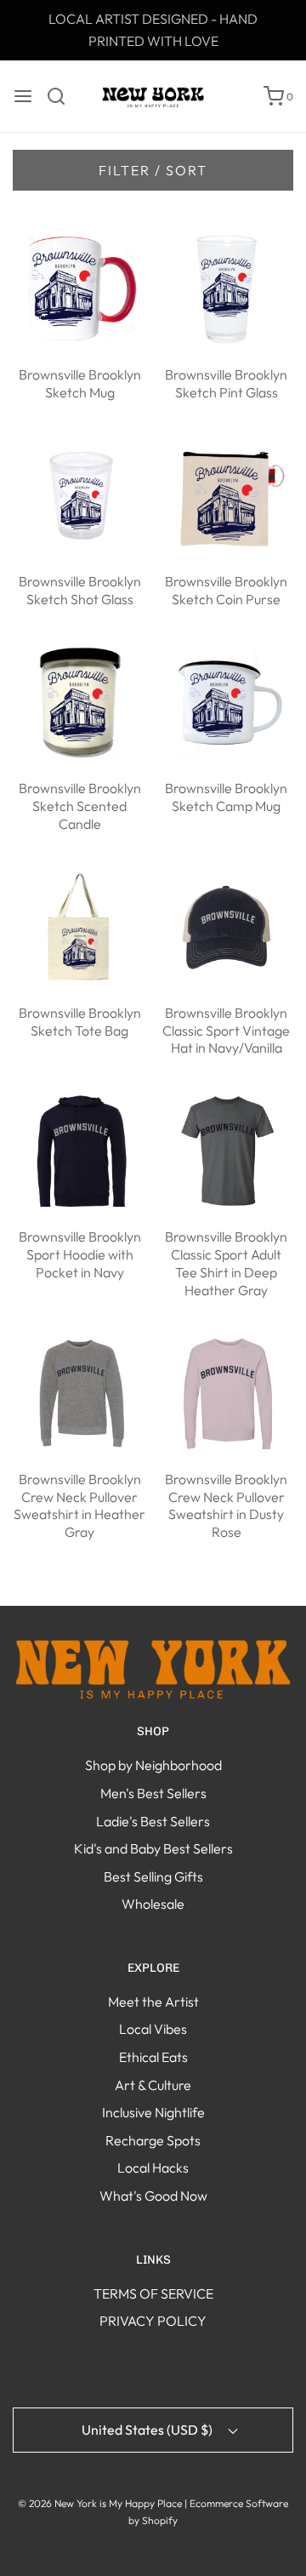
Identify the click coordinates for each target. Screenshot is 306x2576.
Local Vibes (153, 2029)
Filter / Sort (153, 170)
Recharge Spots (153, 2140)
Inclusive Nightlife (153, 2112)
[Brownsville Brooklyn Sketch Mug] (80, 288)
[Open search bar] (62, 96)
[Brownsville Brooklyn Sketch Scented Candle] (80, 700)
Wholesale (153, 1904)
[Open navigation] (23, 96)
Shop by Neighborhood (153, 1765)
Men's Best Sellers (153, 1793)
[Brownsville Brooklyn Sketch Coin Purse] (227, 494)
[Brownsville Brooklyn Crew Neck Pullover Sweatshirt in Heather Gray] (80, 1391)
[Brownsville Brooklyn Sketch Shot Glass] (80, 494)
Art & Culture (153, 2085)
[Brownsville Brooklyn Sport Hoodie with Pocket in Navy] (80, 1150)
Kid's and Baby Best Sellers (153, 1848)
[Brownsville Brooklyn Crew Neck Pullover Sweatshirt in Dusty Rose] (227, 1391)
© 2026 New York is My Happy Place (100, 2503)
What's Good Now (153, 2196)
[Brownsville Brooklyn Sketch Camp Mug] (227, 700)
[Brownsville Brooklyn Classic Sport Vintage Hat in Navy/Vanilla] (227, 925)
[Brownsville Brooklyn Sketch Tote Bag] (80, 925)
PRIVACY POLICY (153, 2321)
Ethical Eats (153, 2057)
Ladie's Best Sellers (153, 1821)
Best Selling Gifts (153, 1876)
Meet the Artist (153, 2002)
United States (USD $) (148, 2430)
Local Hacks (153, 2168)
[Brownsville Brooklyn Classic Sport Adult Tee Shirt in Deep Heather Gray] (227, 1150)
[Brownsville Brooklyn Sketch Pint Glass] (227, 288)
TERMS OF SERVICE (153, 2293)
